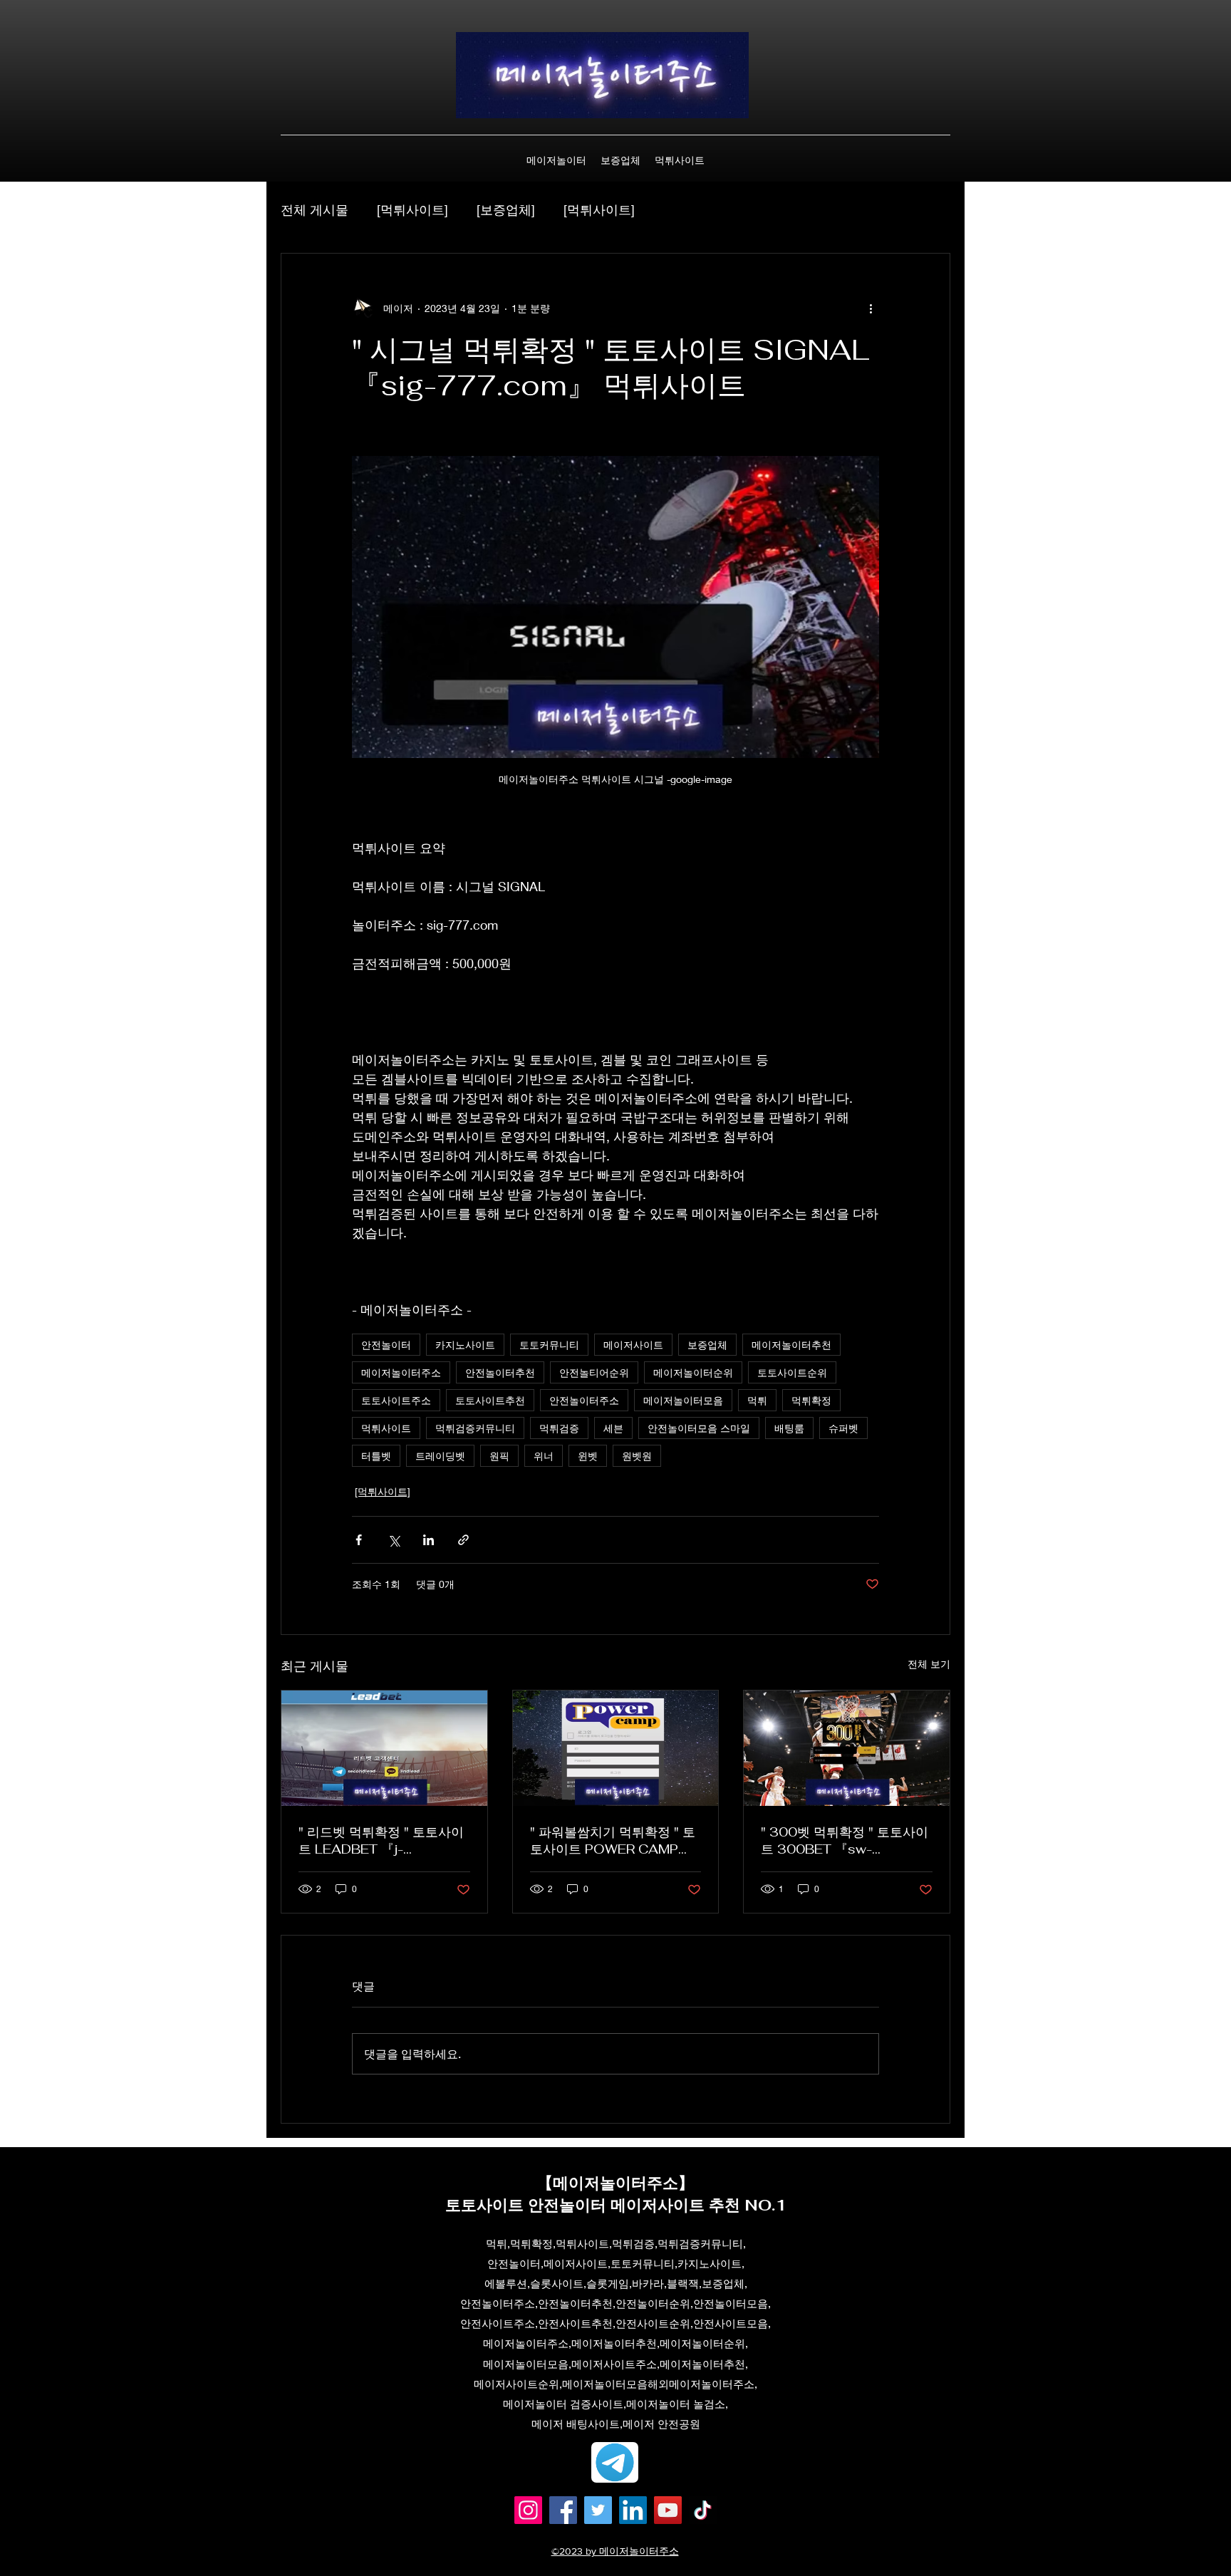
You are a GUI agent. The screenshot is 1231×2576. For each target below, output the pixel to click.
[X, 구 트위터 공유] (394, 1540)
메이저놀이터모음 (683, 1400)
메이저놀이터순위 (693, 1372)
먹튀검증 (559, 1428)
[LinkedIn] (633, 2510)
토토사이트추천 (490, 1400)
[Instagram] (528, 2510)
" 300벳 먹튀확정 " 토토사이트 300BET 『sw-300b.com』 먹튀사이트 (845, 1841)
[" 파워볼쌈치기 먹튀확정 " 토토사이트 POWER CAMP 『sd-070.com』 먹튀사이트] (616, 1748)
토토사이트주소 (396, 1400)
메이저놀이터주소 (401, 1372)
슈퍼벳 (843, 1428)
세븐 (613, 1428)
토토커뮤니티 (549, 1345)
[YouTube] (668, 2510)
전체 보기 (929, 1664)
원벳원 (637, 1456)
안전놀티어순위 (594, 1372)
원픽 (499, 1456)
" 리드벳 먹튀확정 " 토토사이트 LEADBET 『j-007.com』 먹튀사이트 (381, 1841)
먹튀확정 (811, 1400)
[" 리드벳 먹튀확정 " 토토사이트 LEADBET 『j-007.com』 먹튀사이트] (384, 1748)
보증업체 (707, 1345)
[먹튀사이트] (412, 209)
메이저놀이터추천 (791, 1345)
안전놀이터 (386, 1345)
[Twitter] (598, 2510)
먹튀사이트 (386, 1428)
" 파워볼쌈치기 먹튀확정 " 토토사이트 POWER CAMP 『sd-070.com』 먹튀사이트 (613, 1841)
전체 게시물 (315, 209)
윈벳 (588, 1456)
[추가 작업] (871, 308)
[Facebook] (563, 2510)
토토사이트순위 (792, 1372)
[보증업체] (506, 209)
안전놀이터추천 (500, 1372)
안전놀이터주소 (584, 1400)
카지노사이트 (465, 1345)
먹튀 (757, 1400)
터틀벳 (376, 1456)
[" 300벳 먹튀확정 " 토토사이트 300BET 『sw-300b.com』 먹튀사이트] (847, 1748)
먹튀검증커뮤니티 (475, 1428)
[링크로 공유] (463, 1540)
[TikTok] (703, 2510)
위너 (544, 1456)
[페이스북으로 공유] (359, 1540)
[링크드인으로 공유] (428, 1540)
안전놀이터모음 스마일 (699, 1428)
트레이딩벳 (440, 1456)
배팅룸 (789, 1428)
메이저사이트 (633, 1345)
